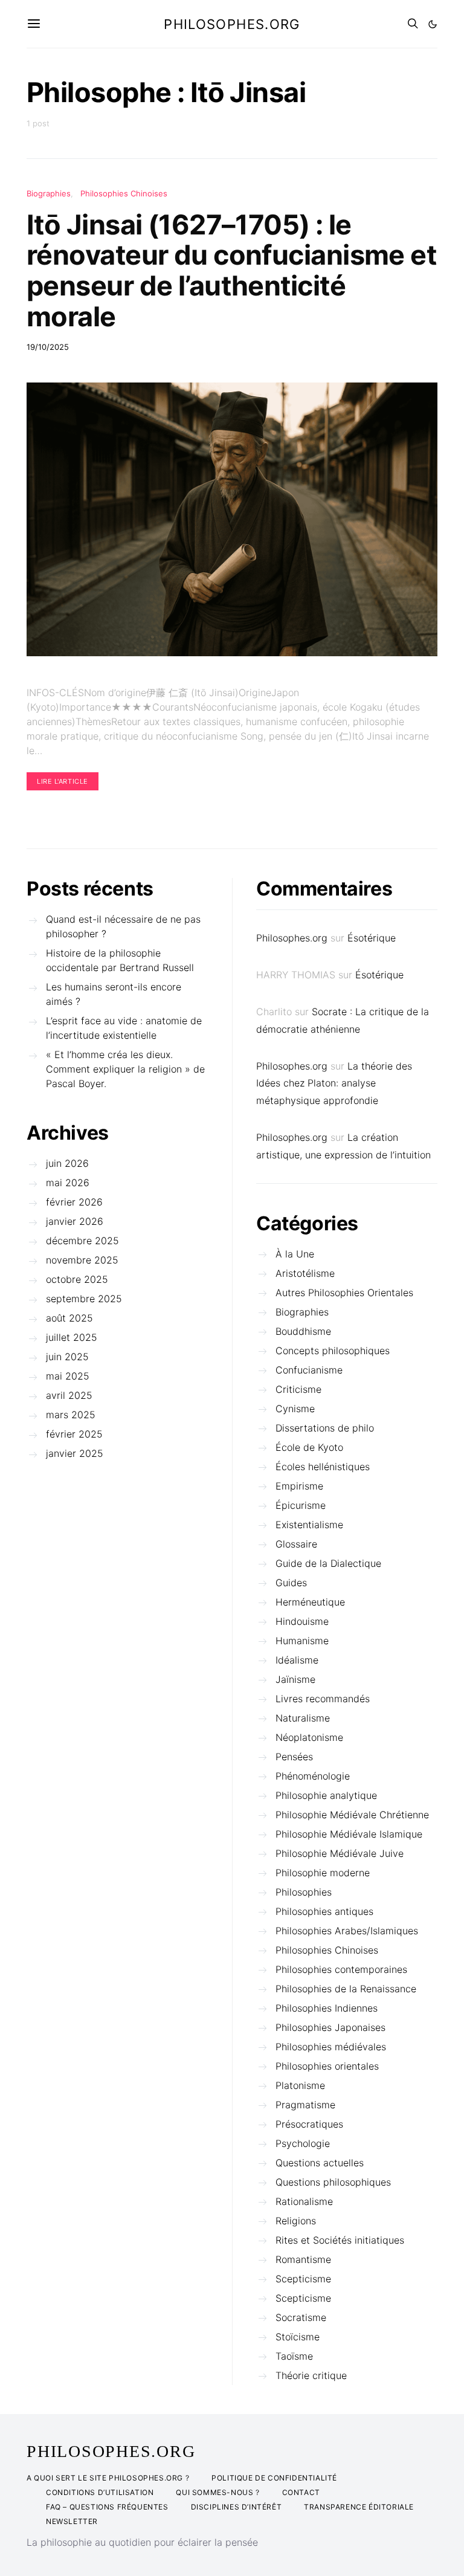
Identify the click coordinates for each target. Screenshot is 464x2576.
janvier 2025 (75, 1453)
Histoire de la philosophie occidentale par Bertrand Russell (120, 960)
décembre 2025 (82, 1241)
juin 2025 (67, 1357)
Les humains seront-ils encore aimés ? (114, 994)
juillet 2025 (72, 1337)
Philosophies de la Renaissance (346, 1989)
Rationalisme (304, 2201)
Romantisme (303, 2259)
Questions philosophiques (333, 2182)
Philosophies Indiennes (327, 2008)
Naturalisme (303, 1718)
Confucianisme (309, 1370)
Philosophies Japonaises (330, 2027)
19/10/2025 (48, 347)
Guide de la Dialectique (328, 1563)
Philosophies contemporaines (341, 1969)
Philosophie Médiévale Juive (340, 1853)
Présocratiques (309, 2124)
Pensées (294, 1757)
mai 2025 (68, 1376)
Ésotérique (372, 938)
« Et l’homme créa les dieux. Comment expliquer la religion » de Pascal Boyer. (125, 1069)
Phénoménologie (313, 1776)
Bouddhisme (303, 1331)
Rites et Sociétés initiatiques (340, 2240)
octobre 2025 (77, 1279)
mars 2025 (71, 1415)
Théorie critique (311, 2375)
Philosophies (304, 1892)
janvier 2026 (75, 1221)
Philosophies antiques (324, 1911)
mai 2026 (68, 1183)
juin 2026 (67, 1163)
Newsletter (72, 2521)
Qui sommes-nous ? (217, 2492)
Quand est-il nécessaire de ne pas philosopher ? (123, 926)
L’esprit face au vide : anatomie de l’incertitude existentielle (124, 1028)
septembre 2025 (84, 1299)
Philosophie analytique (326, 1795)
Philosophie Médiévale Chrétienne (352, 1815)
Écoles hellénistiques (323, 1467)
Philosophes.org (232, 24)
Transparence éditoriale (359, 2507)
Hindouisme (302, 1621)
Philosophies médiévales (331, 2047)
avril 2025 (69, 1395)
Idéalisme (297, 1660)
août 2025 (69, 1318)
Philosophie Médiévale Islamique (349, 1834)
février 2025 (74, 1434)
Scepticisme (303, 2279)
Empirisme (299, 1486)
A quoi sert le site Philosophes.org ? (108, 2478)
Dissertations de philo (325, 1428)
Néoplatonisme (309, 1737)
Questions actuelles (320, 2163)
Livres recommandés (323, 1699)
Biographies (49, 193)
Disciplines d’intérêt (237, 2507)
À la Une (295, 1254)
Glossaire (296, 1544)
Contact (301, 2492)
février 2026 (74, 1202)
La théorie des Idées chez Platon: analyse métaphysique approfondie (334, 1083)
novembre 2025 (82, 1260)
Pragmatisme (305, 2105)
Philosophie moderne (323, 1873)
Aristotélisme (305, 1273)
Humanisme (302, 1641)
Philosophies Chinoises (124, 193)
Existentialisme (309, 1525)
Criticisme (298, 1389)
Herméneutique (310, 1602)
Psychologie (303, 2143)
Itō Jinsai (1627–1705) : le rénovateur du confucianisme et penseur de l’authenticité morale (231, 270)
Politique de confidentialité (274, 2478)
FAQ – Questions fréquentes (107, 2507)
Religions (296, 2221)
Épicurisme (301, 1505)
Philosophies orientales (327, 2066)
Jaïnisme (295, 1679)
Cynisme (295, 1409)
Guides (291, 1583)
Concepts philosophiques (333, 1351)
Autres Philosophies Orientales (344, 1293)
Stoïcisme (298, 2337)
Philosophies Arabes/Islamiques (347, 1931)
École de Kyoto (309, 1447)
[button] (433, 24)
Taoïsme (294, 2356)
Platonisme (300, 2085)
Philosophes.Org (111, 2452)
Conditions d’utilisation (100, 2492)
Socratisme (301, 2317)
